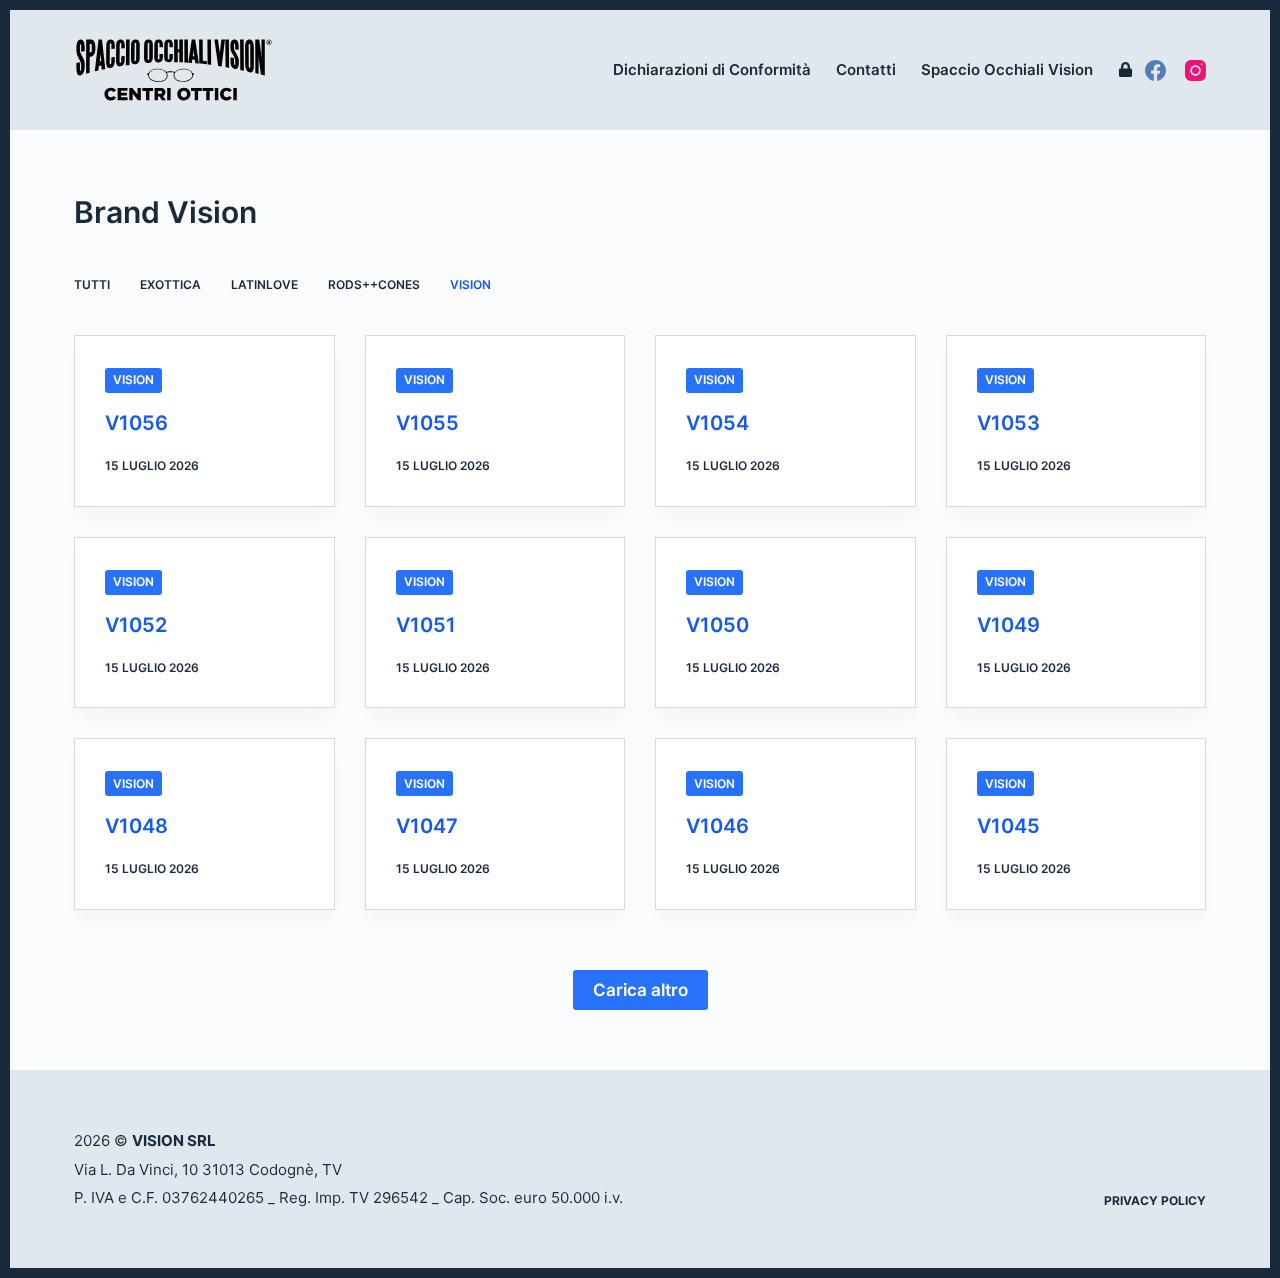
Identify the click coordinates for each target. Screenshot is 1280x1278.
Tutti (92, 284)
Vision (470, 284)
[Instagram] (1195, 70)
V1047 (427, 826)
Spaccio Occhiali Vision (1007, 69)
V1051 (426, 625)
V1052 (136, 625)
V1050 (717, 625)
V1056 (136, 423)
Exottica (170, 284)
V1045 (1008, 826)
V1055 (427, 423)
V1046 (717, 826)
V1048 (136, 826)
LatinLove (264, 284)
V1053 (1008, 423)
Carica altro (640, 990)
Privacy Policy (1155, 1200)
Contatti (866, 69)
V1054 (717, 423)
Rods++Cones (374, 284)
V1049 (1008, 625)
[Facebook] (1155, 70)
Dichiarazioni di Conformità (712, 69)
